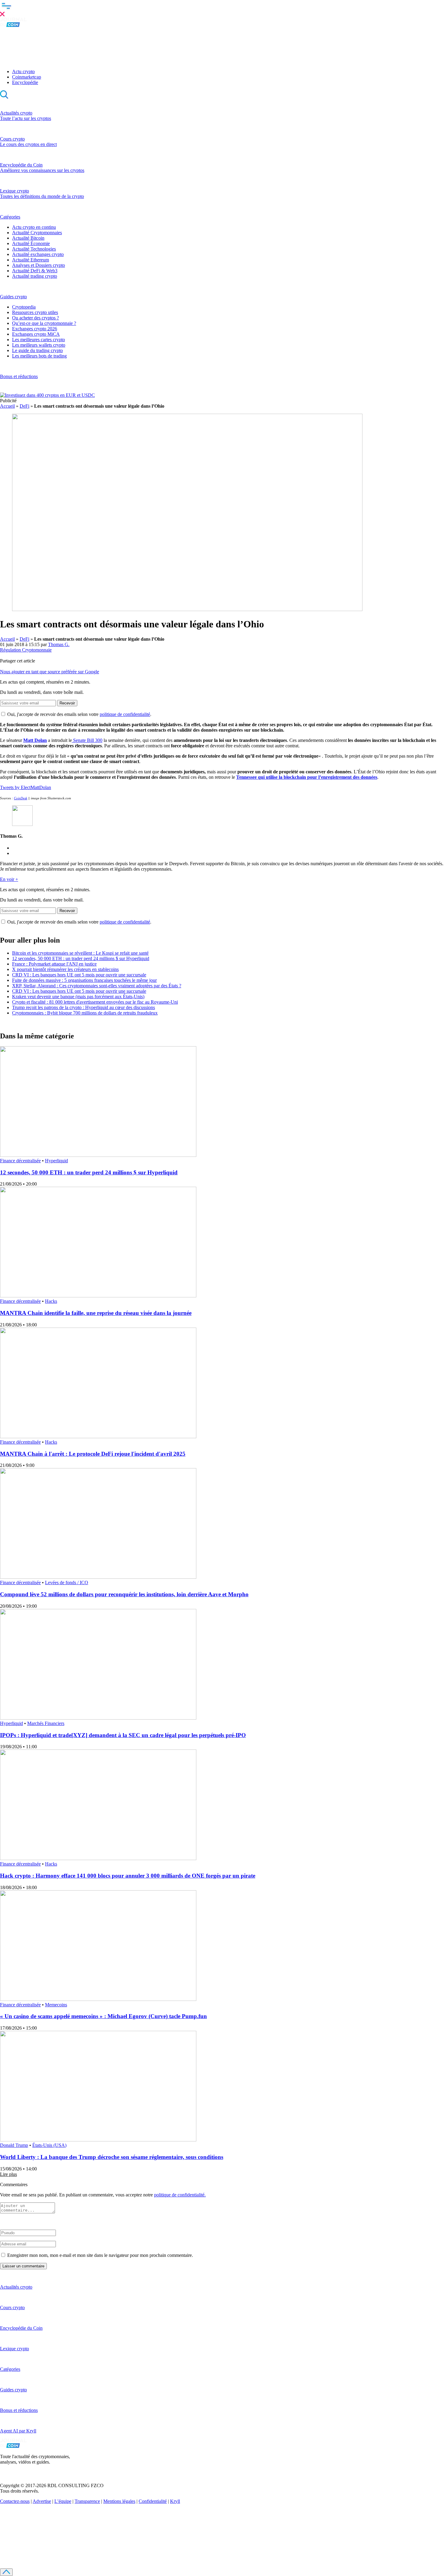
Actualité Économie (31, 243)
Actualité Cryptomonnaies (37, 233)
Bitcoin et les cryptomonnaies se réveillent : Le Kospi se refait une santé (80, 953)
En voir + (9, 879)
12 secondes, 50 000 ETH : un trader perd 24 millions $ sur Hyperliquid (81, 958)
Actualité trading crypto (35, 276)
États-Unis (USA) (49, 2145)
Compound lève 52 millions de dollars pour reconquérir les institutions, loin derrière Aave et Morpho (124, 1594)
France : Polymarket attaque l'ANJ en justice (54, 964)
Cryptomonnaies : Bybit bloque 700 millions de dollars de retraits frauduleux (85, 1013)
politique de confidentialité (125, 714)
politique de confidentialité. (180, 2195)
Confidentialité (153, 2501)
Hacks (51, 1301)
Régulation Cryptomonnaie (26, 650)
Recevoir (67, 703)
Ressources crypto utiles (35, 312)
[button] (222, 9)
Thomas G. (59, 644)
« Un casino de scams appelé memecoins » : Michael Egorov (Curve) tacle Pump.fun (103, 2016)
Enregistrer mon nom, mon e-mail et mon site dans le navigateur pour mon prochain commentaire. (100, 2255)
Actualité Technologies (34, 249)
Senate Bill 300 (87, 740)
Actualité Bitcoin (28, 238)
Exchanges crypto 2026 (35, 329)
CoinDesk (21, 798)
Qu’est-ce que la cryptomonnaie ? (44, 323)
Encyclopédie (25, 82)
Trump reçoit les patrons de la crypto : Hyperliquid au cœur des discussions (84, 1007)
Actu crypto (23, 71)
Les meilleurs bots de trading (39, 356)
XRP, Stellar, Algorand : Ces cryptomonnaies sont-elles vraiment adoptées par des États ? (97, 986)
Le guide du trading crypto (37, 350)
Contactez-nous (15, 2501)
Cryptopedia (24, 307)
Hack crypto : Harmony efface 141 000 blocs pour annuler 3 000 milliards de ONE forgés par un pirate (128, 1876)
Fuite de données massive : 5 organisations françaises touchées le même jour (84, 980)
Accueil (7, 406)
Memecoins (56, 2005)
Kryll (175, 2501)
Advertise (42, 2501)
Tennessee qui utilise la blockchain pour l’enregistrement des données (307, 777)
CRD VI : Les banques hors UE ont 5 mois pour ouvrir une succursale (79, 975)
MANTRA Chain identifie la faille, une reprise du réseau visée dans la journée (96, 1313)
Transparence (87, 2501)
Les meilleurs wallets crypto (39, 345)
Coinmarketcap (27, 77)
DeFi (24, 406)
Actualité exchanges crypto (38, 254)
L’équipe (63, 2501)
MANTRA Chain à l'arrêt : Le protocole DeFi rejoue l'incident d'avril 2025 (93, 1454)
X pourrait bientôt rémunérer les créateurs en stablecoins (65, 969)
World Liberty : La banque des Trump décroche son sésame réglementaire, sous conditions (112, 2157)
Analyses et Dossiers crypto (39, 265)
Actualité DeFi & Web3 (35, 271)
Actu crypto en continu (34, 227)
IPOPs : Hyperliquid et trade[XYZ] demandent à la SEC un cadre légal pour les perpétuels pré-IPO (123, 1735)
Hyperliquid (56, 1161)
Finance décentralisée (20, 1161)
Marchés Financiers (46, 1723)
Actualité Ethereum (31, 260)
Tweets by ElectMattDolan (26, 787)
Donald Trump (14, 2145)
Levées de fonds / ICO (67, 1582)
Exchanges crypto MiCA (36, 334)
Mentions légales (119, 2501)
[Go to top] (6, 2572)
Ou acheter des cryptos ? (35, 318)
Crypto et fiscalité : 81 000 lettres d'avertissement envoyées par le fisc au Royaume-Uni (95, 1002)
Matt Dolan (35, 740)
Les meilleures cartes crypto (39, 340)
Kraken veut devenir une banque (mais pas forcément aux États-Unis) (78, 997)
